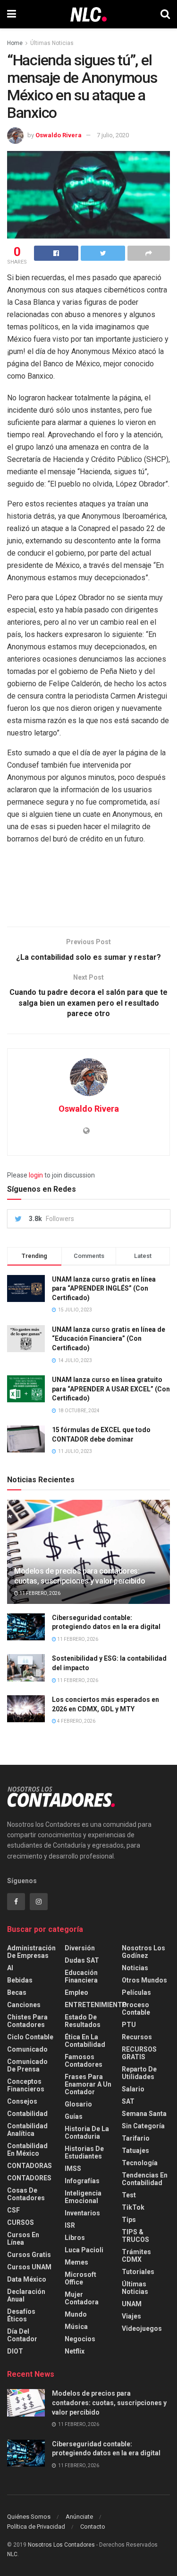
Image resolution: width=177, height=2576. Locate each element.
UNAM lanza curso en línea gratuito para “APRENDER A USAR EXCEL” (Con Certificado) (111, 1389)
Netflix (75, 2351)
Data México (27, 2279)
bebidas (20, 1980)
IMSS (73, 2169)
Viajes (131, 2316)
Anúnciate (79, 2517)
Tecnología (140, 2163)
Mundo (76, 2314)
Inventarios (82, 2213)
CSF (13, 2210)
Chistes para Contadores (27, 2021)
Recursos (137, 2037)
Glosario (78, 2104)
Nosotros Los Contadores (61, 2545)
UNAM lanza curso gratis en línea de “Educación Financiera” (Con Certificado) (109, 1339)
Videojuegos (142, 2328)
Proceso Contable (136, 2009)
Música (76, 2327)
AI (10, 1968)
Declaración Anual (26, 2295)
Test (129, 2195)
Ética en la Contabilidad (85, 2041)
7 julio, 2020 (113, 135)
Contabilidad (27, 2114)
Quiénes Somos (29, 2517)
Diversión (80, 1948)
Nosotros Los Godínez (143, 1952)
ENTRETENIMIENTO (96, 2005)
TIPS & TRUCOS (135, 2236)
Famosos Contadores (84, 2061)
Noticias (135, 1968)
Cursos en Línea (23, 2239)
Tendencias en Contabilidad (145, 2179)
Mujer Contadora (82, 2298)
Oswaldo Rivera (59, 135)
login (36, 1175)
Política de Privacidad (36, 2527)
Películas (136, 1992)
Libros (75, 2238)
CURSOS (21, 2222)
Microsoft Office (80, 2278)
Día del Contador (22, 2335)
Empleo (76, 1992)
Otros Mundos (144, 1980)
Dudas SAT (82, 1960)
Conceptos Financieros (26, 2085)
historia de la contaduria (87, 2133)
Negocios (80, 2339)
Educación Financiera (81, 1976)
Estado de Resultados (83, 2021)
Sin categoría (143, 2126)
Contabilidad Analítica (27, 2130)
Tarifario (136, 2138)
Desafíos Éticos (21, 2315)
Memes (76, 2262)
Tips (129, 2220)
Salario (133, 2089)
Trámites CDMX (136, 2256)
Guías (74, 2116)
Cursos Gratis (29, 2255)
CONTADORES (29, 2178)
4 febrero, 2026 (76, 1721)
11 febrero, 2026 (39, 1593)
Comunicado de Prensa (27, 2065)
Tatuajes (135, 2151)
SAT (128, 2101)
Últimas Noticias (52, 43)
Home (15, 43)
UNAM (132, 2304)
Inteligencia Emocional (83, 2197)
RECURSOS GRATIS (139, 2053)
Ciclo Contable (30, 2037)
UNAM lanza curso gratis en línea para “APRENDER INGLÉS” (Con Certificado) (104, 1288)
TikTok (133, 2207)
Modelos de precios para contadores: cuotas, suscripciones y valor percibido (80, 1576)
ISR (70, 2225)
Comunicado (27, 2049)
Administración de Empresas (31, 1952)
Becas (17, 1992)
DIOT (15, 2351)
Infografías (82, 2181)
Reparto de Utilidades (139, 2073)
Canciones (24, 2005)
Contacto (93, 2527)
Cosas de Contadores (26, 2194)
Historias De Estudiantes (84, 2152)
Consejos (22, 2101)
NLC (12, 2554)
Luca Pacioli (84, 2250)
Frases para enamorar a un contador (88, 2084)
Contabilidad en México (27, 2150)
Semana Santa (144, 2114)
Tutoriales (138, 2272)
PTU (129, 2025)
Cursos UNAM (29, 2267)
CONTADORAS (29, 2166)
